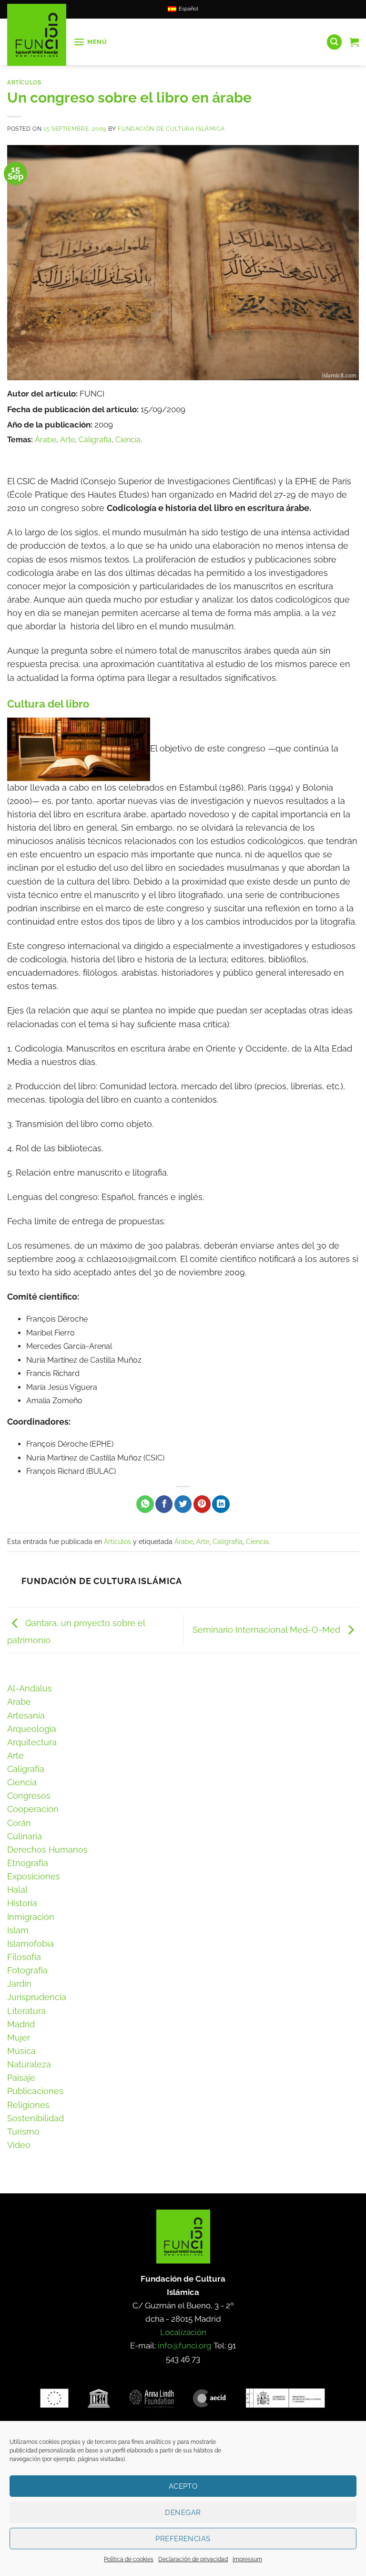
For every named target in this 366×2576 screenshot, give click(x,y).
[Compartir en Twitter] (183, 1504)
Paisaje (21, 2078)
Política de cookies (129, 2559)
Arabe (19, 1702)
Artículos (24, 82)
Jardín (19, 1984)
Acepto (183, 2486)
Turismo (23, 2132)
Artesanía (26, 1716)
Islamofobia (30, 1944)
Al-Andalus (30, 1688)
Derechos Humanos (47, 1850)
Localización (183, 2332)
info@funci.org (185, 2346)
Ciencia (128, 440)
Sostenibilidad (36, 2118)
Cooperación (33, 1809)
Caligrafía (95, 440)
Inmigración (31, 1917)
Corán (19, 1823)
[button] (90, 42)
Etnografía (28, 1863)
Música (21, 2051)
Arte (67, 440)
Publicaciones (35, 2091)
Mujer (19, 2038)
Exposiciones (34, 1876)
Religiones (28, 2105)
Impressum (247, 2559)
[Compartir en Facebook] (164, 1504)
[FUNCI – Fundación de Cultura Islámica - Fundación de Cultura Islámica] (37, 35)
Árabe (46, 440)
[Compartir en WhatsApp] (145, 1504)
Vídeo (19, 2145)
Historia (22, 1903)
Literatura (26, 2011)
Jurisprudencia (37, 1997)
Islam (18, 1930)
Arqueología (32, 1729)
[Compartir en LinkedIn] (221, 1504)
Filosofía (24, 1957)
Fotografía (27, 1970)
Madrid (21, 2024)
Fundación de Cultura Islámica (171, 129)
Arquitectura (32, 1742)
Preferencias (183, 2539)
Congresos (29, 1796)
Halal (17, 1890)
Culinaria (25, 1836)
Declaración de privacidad (193, 2559)
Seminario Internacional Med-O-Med (268, 1629)
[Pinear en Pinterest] (202, 1504)
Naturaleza (29, 2064)
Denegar (183, 2513)
